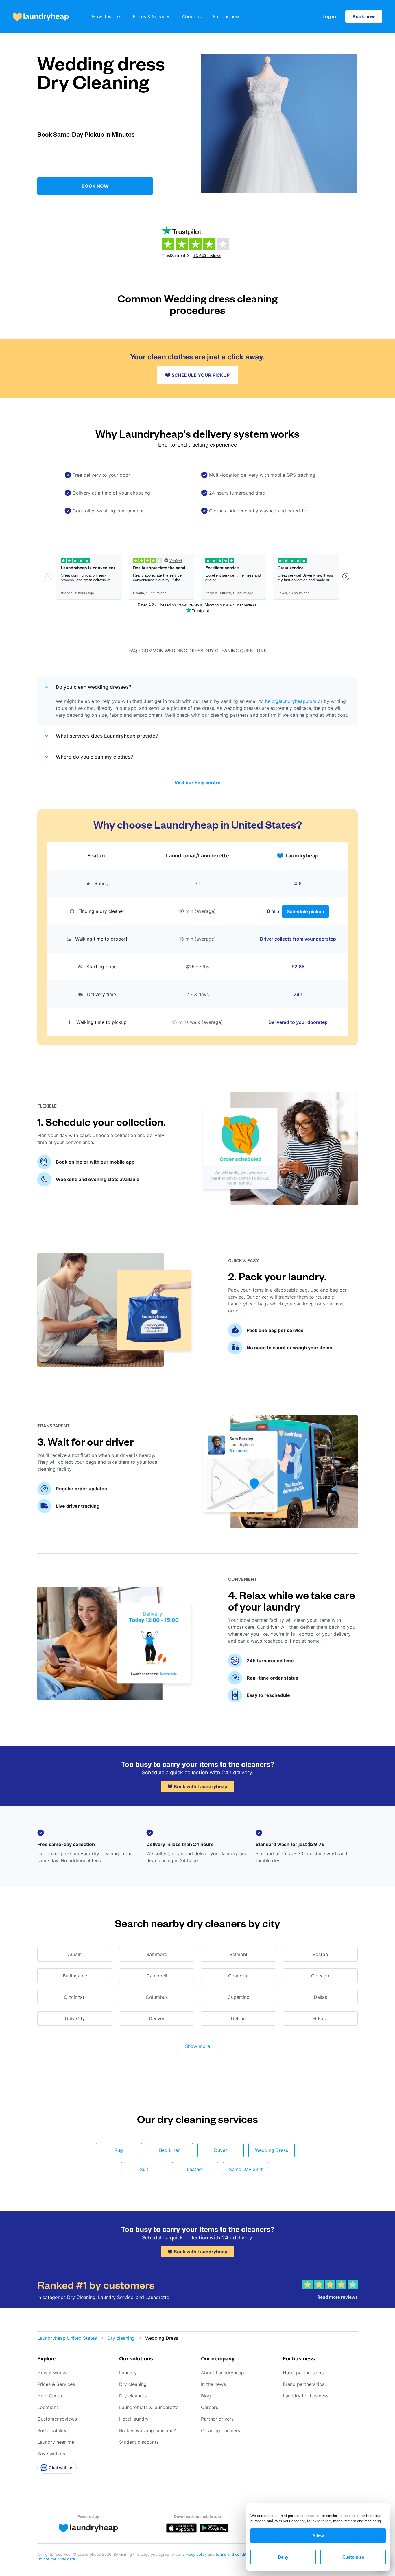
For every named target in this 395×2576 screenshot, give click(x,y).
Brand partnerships (304, 2384)
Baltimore (157, 1954)
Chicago (320, 1976)
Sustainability (52, 2430)
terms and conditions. (235, 2554)
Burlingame (75, 1976)
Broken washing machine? (147, 2430)
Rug (119, 2150)
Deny (283, 2557)
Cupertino (239, 1997)
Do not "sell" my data (56, 2559)
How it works (107, 16)
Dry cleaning (121, 2338)
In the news (213, 2384)
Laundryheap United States (67, 2338)
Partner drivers (217, 2419)
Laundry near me (56, 2442)
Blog (206, 2396)
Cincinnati (75, 1997)
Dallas (320, 1997)
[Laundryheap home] (41, 17)
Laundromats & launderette (149, 2407)
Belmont (239, 1954)
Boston (320, 1954)
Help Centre (50, 2396)
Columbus (157, 1997)
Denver (157, 2018)
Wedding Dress (272, 2150)
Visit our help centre (197, 783)
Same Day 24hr (246, 2169)
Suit (144, 2169)
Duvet (220, 2150)
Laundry (128, 2373)
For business (227, 16)
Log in (329, 16)
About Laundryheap (223, 2373)
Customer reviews (57, 2419)
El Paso (320, 2018)
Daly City (75, 2018)
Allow (318, 2536)
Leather (195, 2169)
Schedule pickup (306, 911)
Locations (48, 2407)
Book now (364, 16)
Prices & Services (152, 16)
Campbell (157, 1976)
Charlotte (238, 1976)
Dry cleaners (133, 2396)
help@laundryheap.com (291, 701)
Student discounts (139, 2442)
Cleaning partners (220, 2430)
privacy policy (195, 2554)
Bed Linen (170, 2150)
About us (192, 16)
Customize (353, 2557)
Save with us (51, 2454)
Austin (75, 1954)
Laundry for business (306, 2396)
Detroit (238, 2018)
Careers (210, 2407)
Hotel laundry (134, 2419)
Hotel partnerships (303, 2373)
